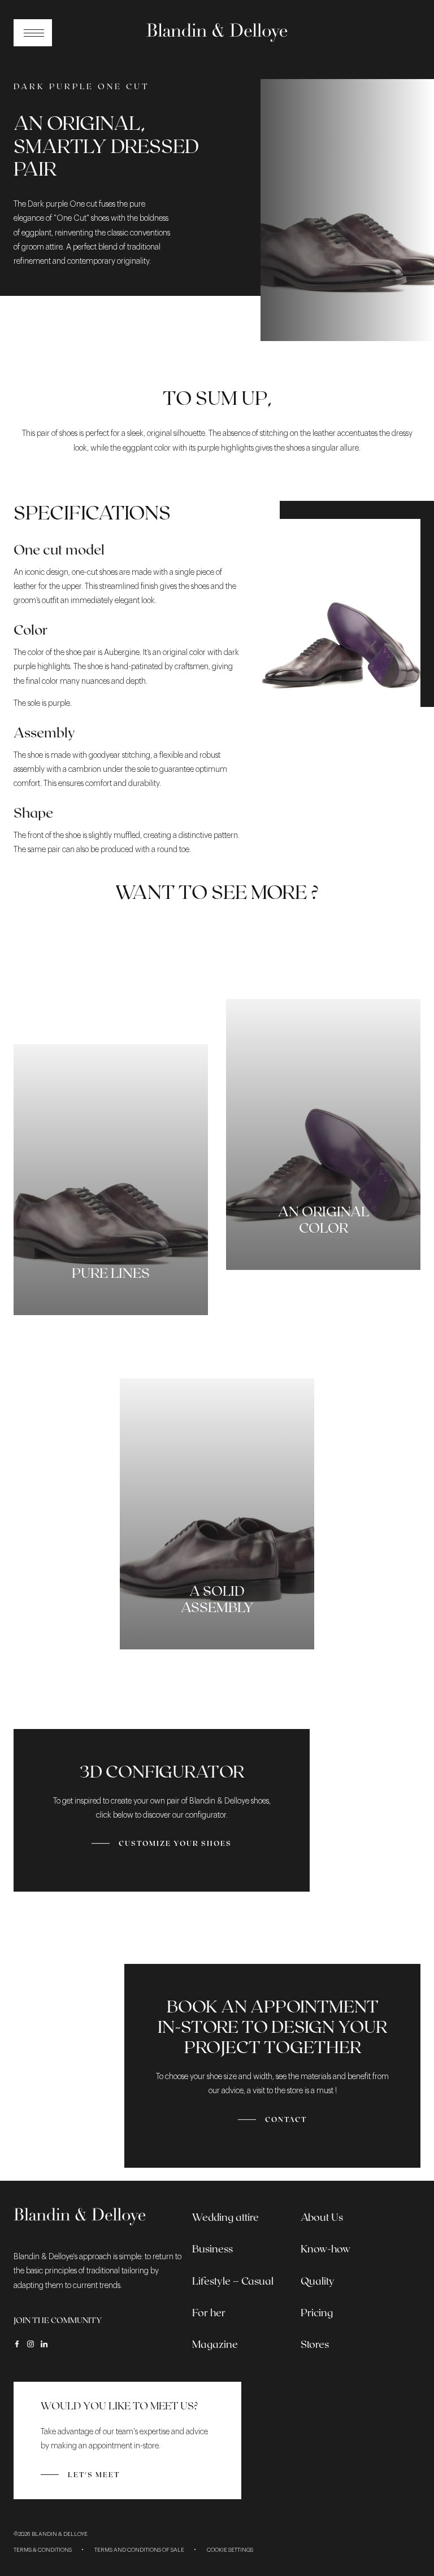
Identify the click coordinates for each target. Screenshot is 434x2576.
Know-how (325, 2248)
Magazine (215, 2344)
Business (212, 2248)
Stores (315, 2344)
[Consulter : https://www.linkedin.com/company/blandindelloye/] (44, 2344)
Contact (286, 2119)
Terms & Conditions (43, 2550)
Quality (318, 2281)
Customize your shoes (175, 1843)
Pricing (317, 2312)
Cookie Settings (230, 2550)
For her (209, 2312)
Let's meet (94, 2474)
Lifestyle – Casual (233, 2281)
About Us (322, 2217)
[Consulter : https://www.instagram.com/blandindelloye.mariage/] (31, 2344)
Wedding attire (225, 2217)
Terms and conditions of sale (139, 2550)
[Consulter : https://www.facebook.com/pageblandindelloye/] (17, 2344)
